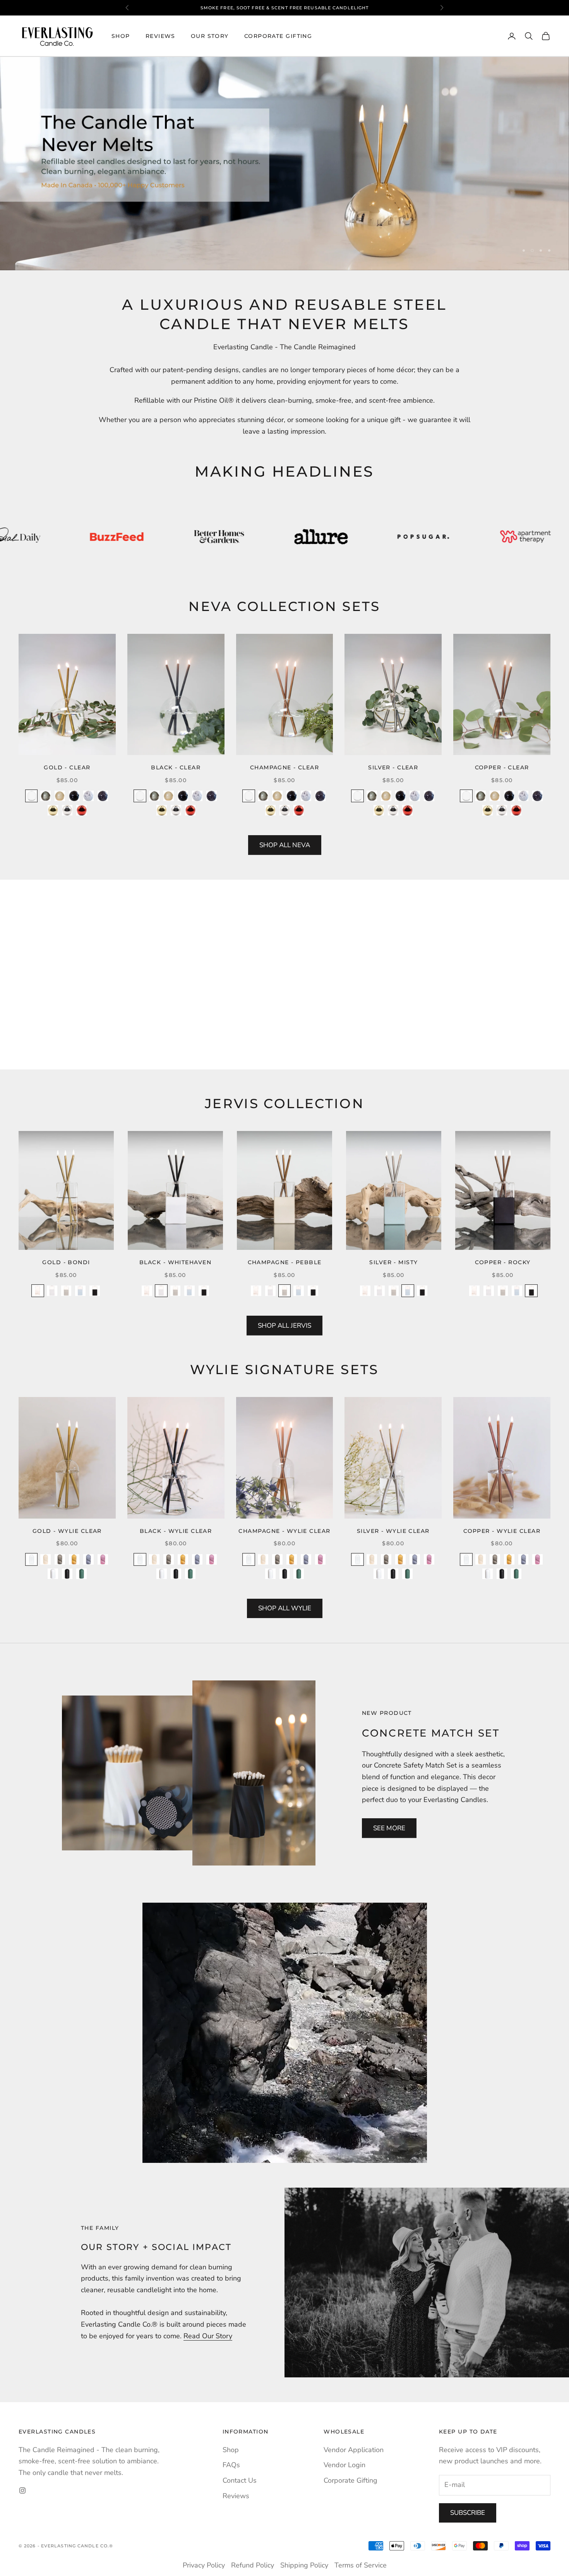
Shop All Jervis (284, 1326)
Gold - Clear (67, 767)
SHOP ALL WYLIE (285, 1608)
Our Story (210, 36)
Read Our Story (208, 2336)
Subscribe (468, 2513)
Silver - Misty (393, 1262)
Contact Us (240, 2480)
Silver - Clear (393, 767)
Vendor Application (354, 2450)
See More (389, 1828)
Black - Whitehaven (175, 1262)
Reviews (160, 36)
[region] (284, 164)
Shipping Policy (304, 2565)
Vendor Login (344, 2465)
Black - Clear (176, 767)
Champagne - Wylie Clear (284, 1531)
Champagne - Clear (284, 767)
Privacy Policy (204, 2565)
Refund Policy (253, 2565)
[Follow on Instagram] (22, 2490)
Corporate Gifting (278, 36)
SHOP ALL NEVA (285, 845)
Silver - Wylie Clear (393, 1531)
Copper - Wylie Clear (502, 1531)
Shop (121, 36)
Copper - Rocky (503, 1262)
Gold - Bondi (66, 1262)
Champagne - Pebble (285, 1262)
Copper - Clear (502, 767)
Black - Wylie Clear (176, 1531)
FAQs (231, 2465)
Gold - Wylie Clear (67, 1531)
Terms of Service (361, 2565)
